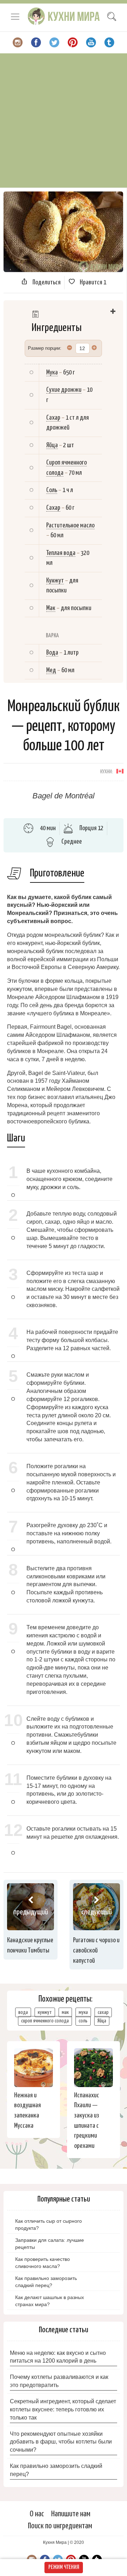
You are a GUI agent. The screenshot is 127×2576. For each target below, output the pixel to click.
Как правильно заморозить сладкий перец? (56, 2470)
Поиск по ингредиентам (60, 2526)
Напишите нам (71, 2514)
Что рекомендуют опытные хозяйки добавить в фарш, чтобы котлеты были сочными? (61, 2442)
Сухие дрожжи (64, 390)
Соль (52, 490)
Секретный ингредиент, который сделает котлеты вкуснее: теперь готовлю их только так (63, 2409)
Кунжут (55, 581)
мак (65, 2012)
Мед (51, 670)
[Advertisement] (64, 120)
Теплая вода (61, 553)
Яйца (52, 445)
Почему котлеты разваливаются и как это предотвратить (59, 2381)
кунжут (45, 2012)
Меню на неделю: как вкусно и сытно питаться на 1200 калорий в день (58, 2357)
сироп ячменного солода (45, 2021)
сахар (103, 2012)
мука (83, 2012)
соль (83, 2021)
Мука (52, 373)
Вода (52, 653)
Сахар (53, 418)
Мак (51, 608)
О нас (37, 2514)
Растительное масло (70, 525)
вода (23, 2012)
